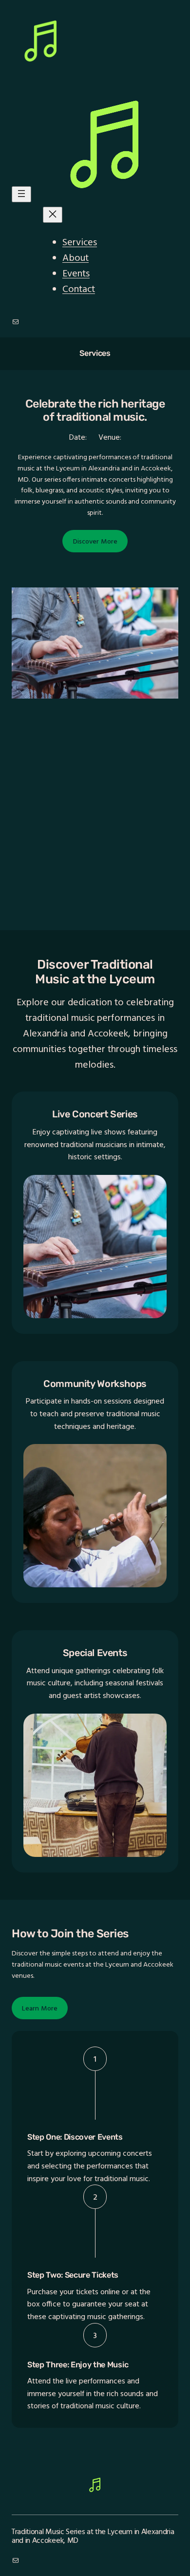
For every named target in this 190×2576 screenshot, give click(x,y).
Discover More (95, 541)
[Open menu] (21, 194)
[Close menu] (53, 215)
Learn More (40, 2008)
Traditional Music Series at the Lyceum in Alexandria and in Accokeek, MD (93, 2536)
